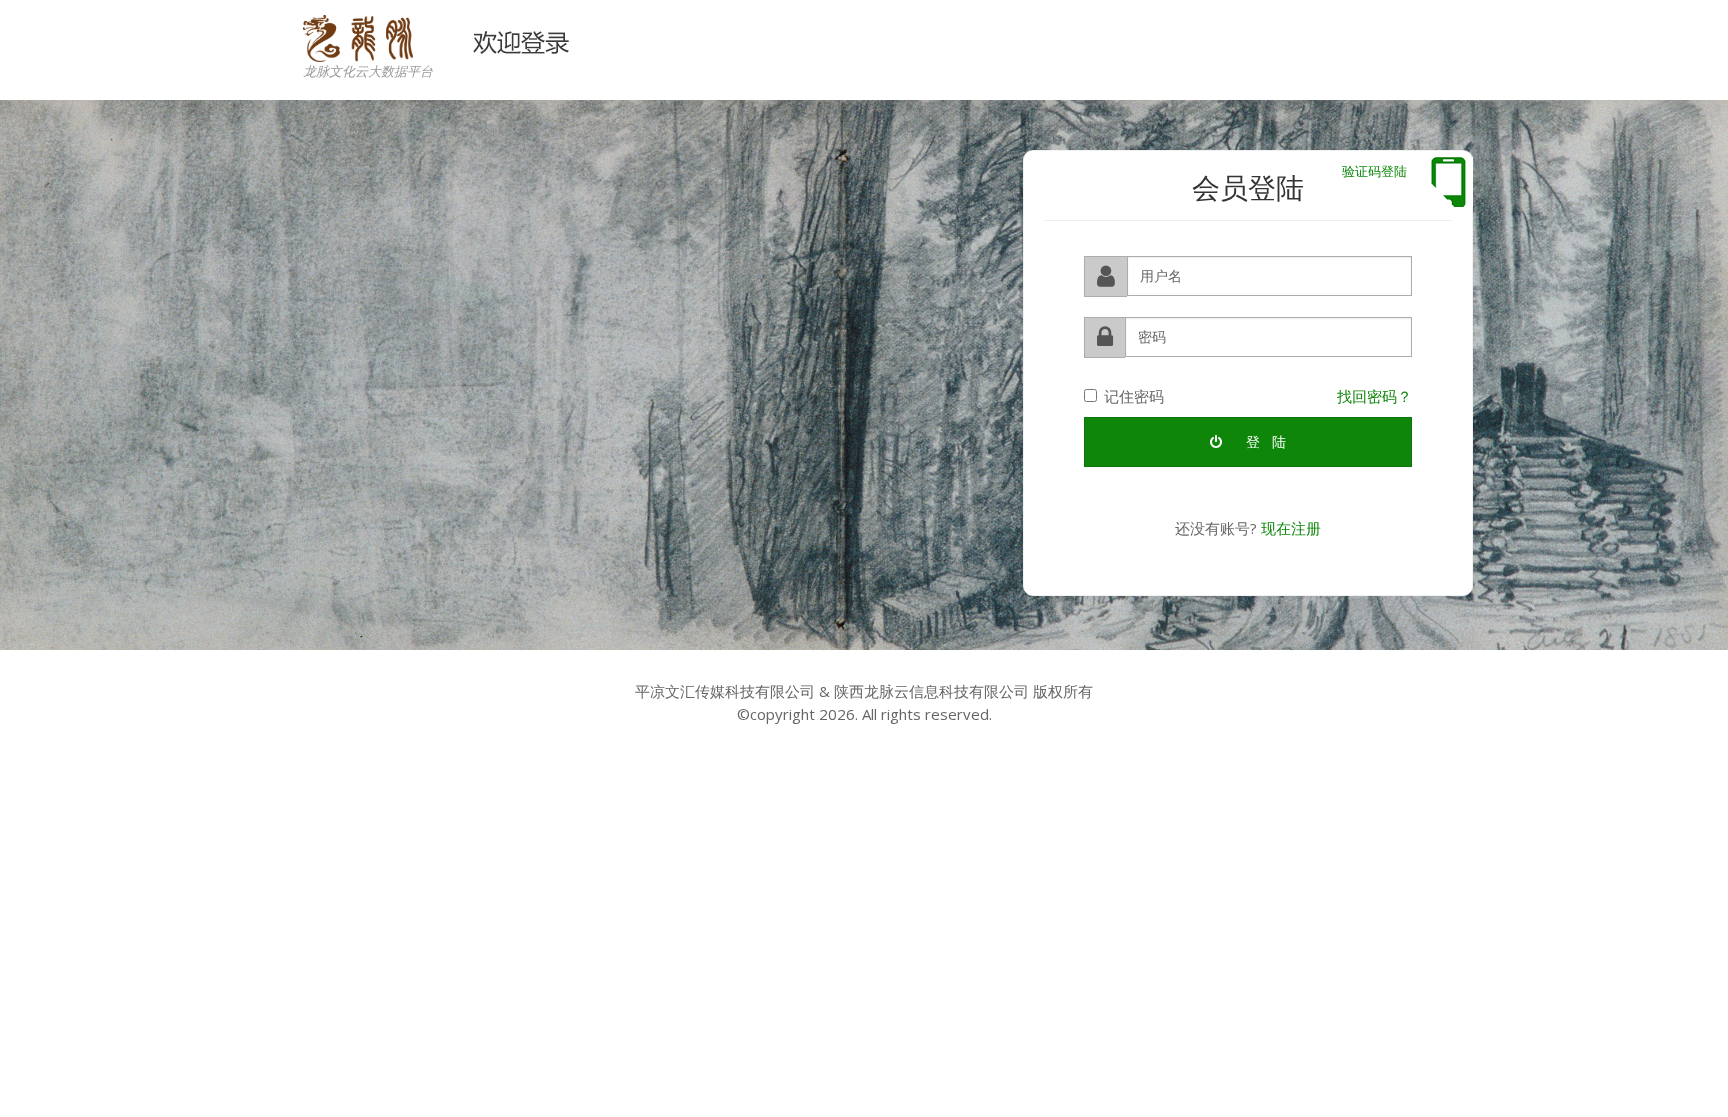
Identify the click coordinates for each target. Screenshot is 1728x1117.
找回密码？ (1374, 396)
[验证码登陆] (1448, 182)
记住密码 (1134, 396)
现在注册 (1291, 528)
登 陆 (1264, 441)
